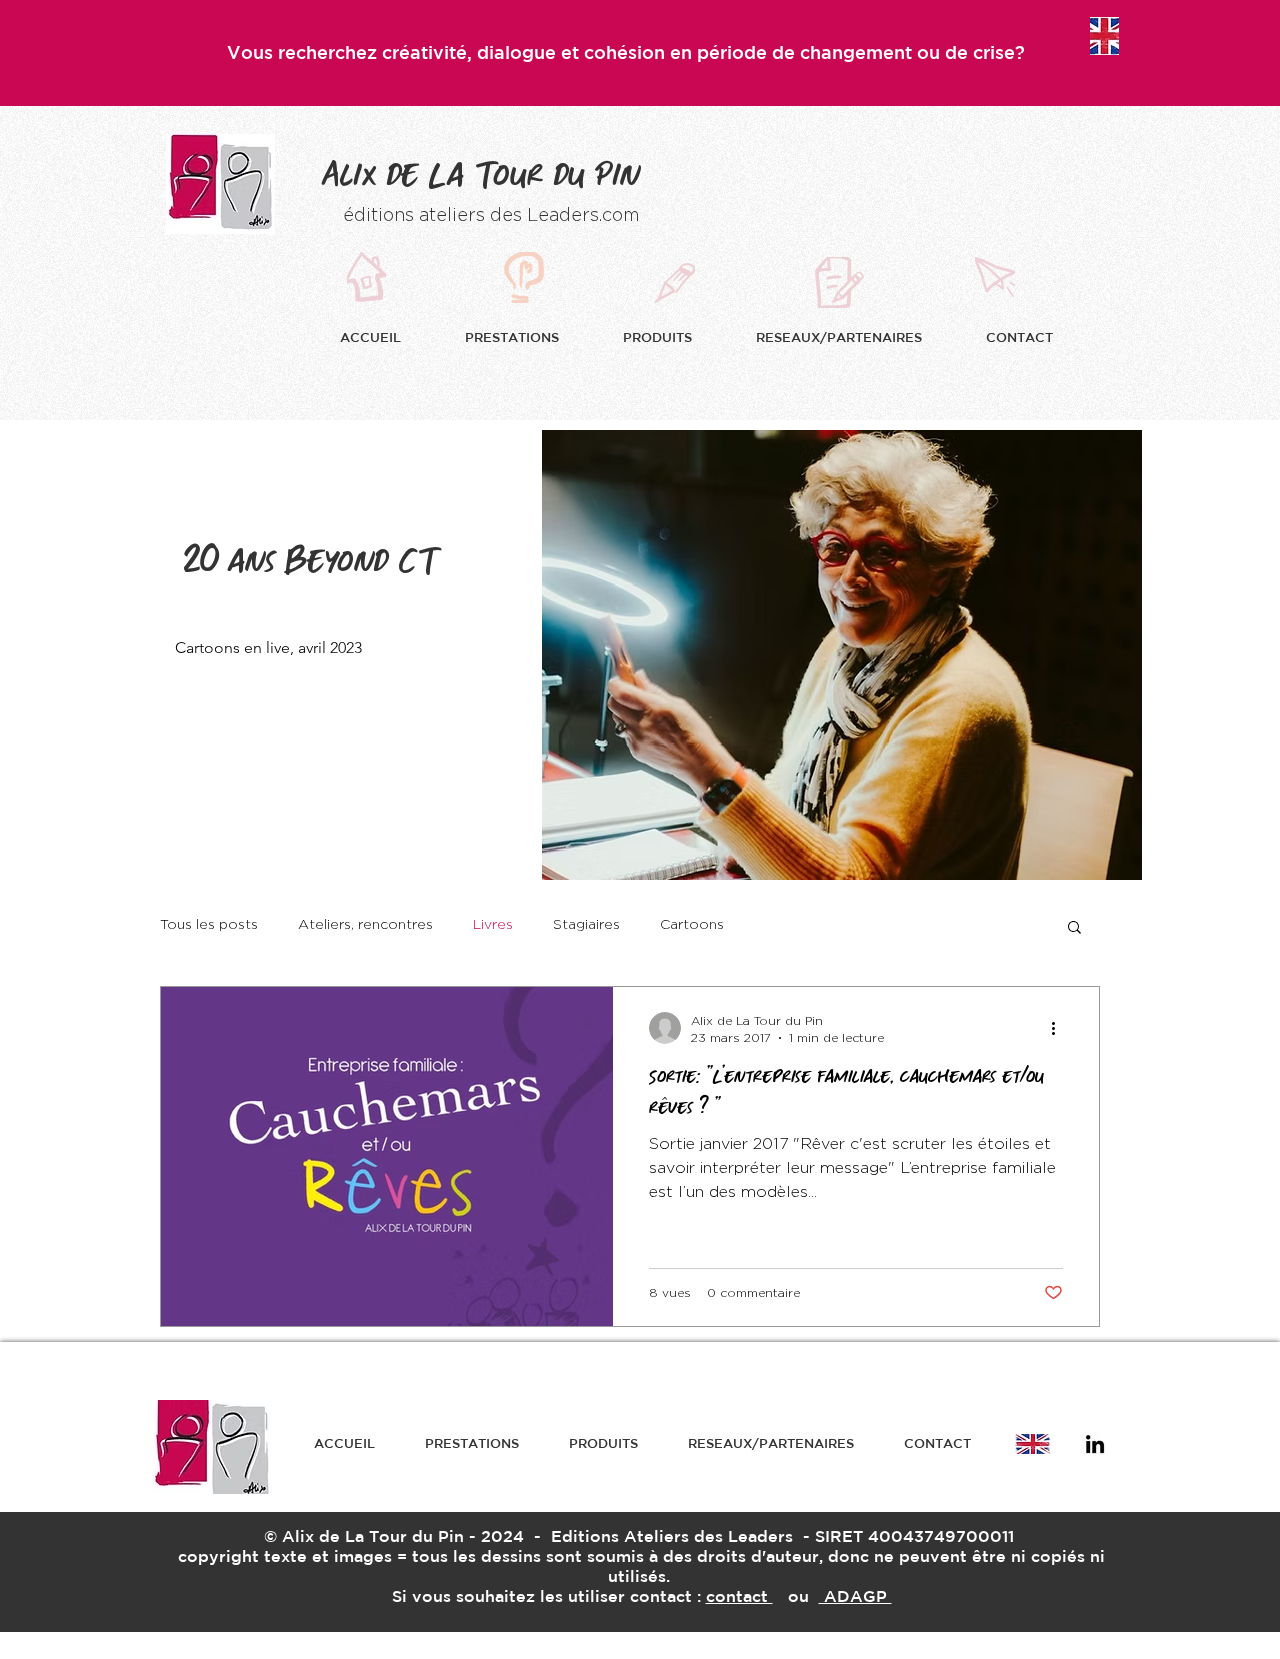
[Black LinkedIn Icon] (1095, 1444)
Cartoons (692, 925)
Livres (493, 925)
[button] (529, 337)
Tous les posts (209, 925)
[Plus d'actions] (1060, 1028)
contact (739, 1596)
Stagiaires (586, 925)
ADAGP (855, 1596)
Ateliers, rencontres (365, 925)
